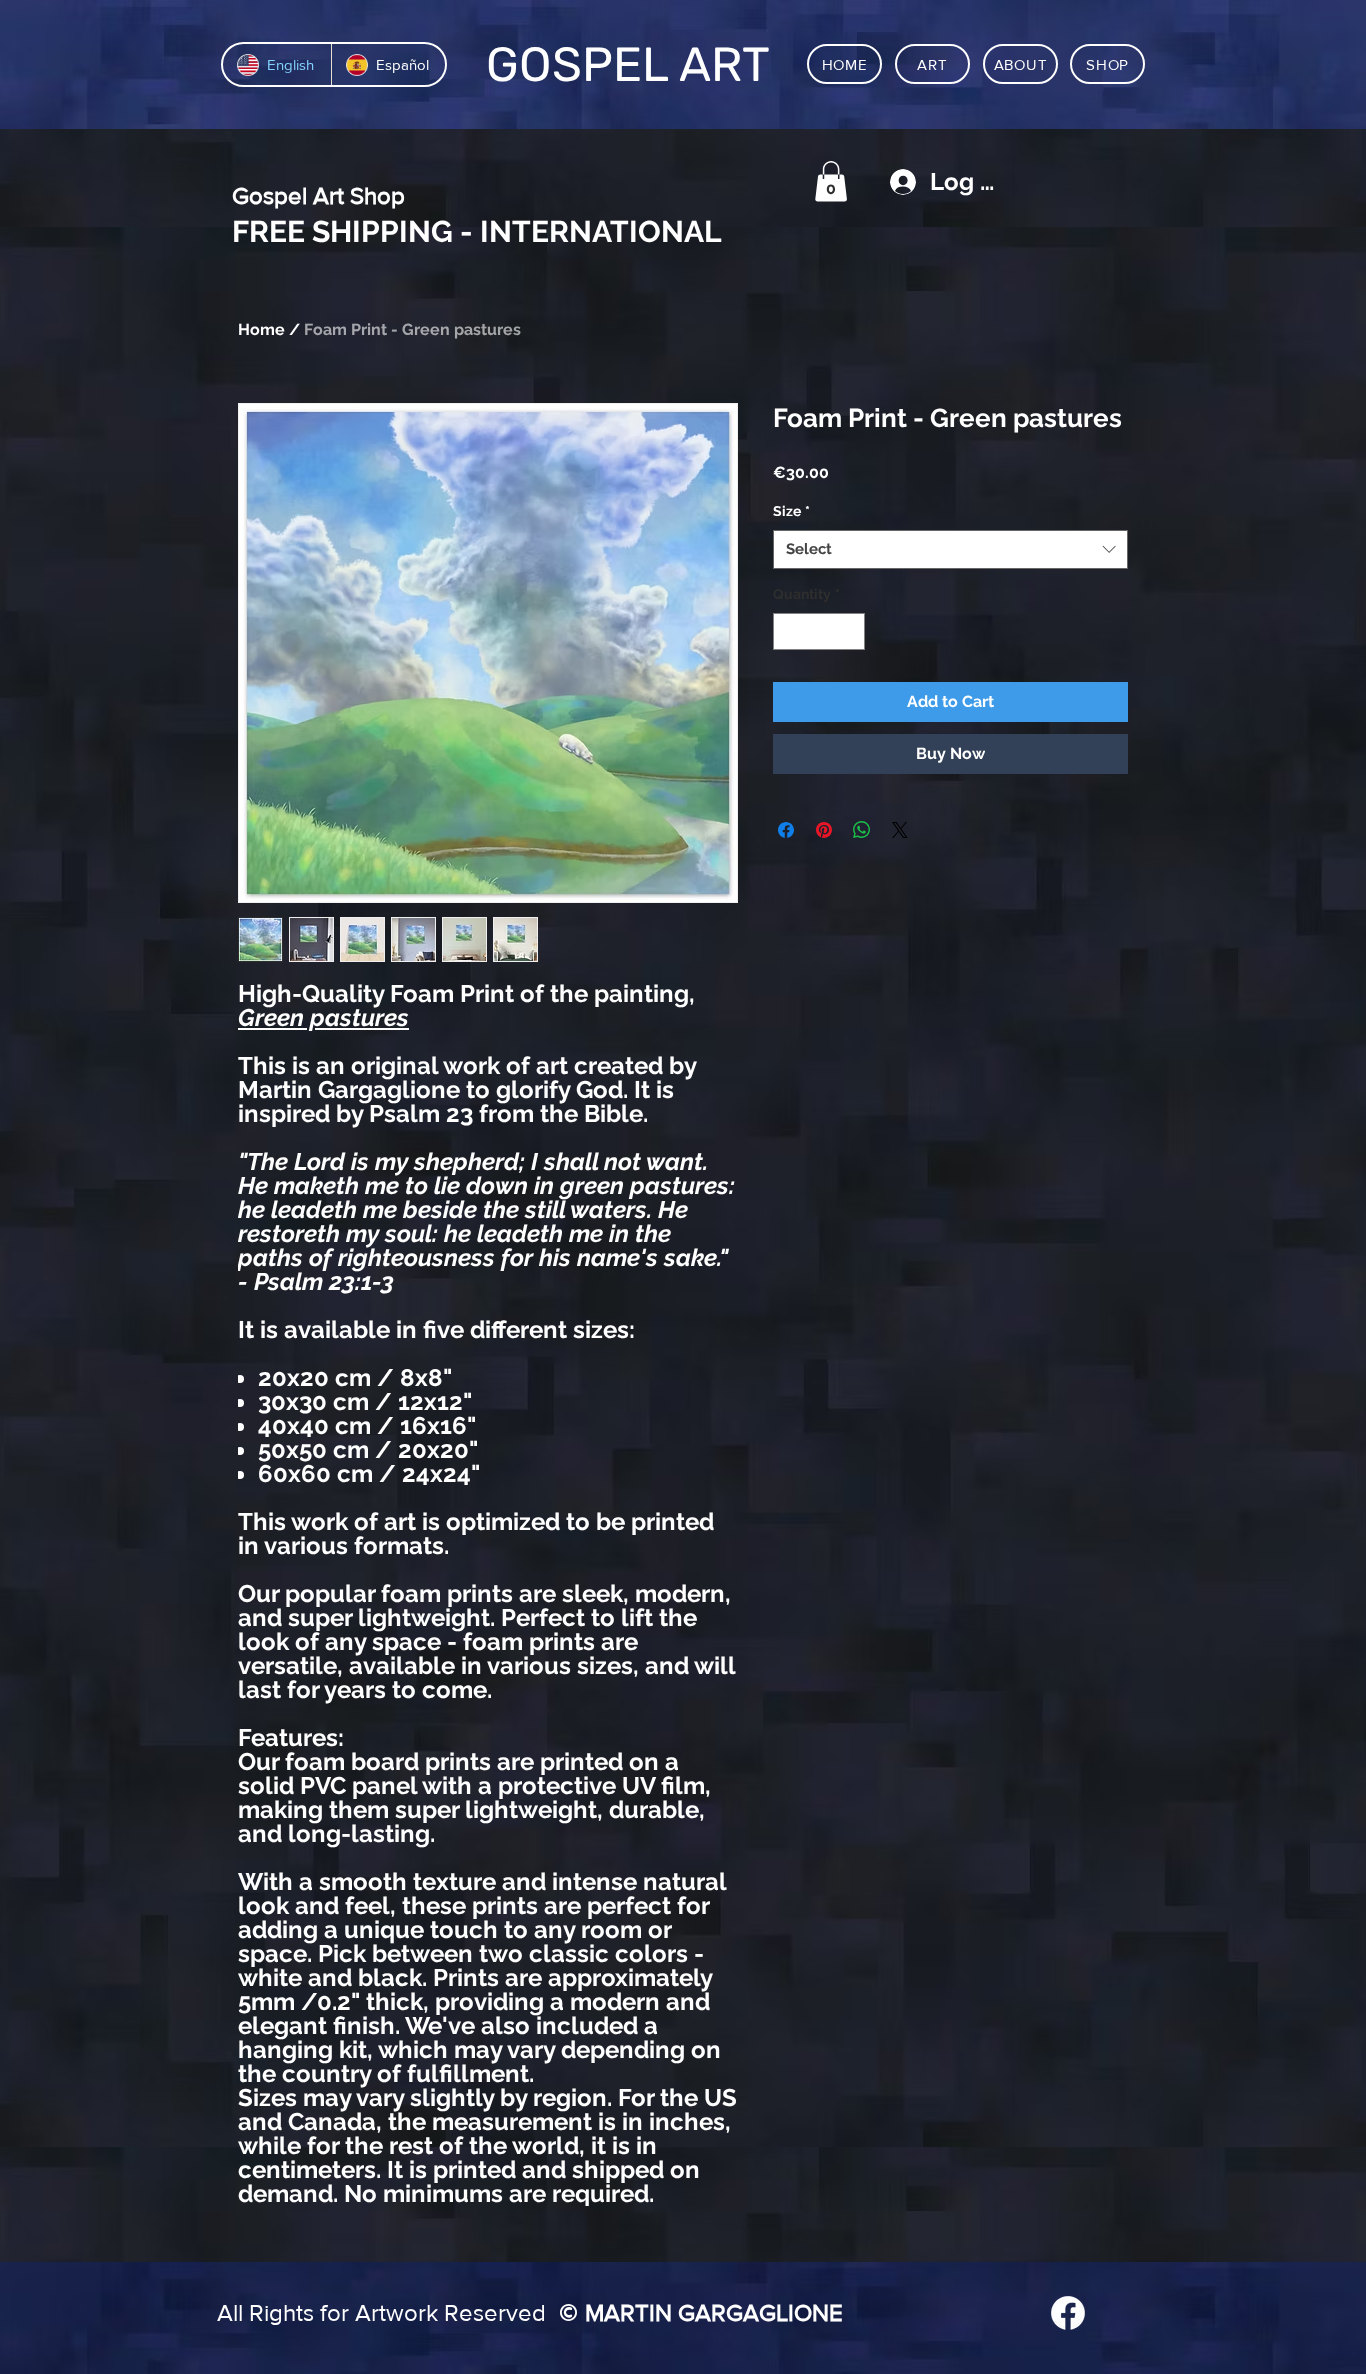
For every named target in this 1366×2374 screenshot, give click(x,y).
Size (791, 511)
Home (261, 329)
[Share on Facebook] (786, 830)
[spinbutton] (819, 631)
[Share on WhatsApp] (862, 830)
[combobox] (950, 549)
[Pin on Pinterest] (824, 830)
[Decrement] (788, 631)
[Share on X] (900, 830)
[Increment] (849, 631)
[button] (831, 181)
